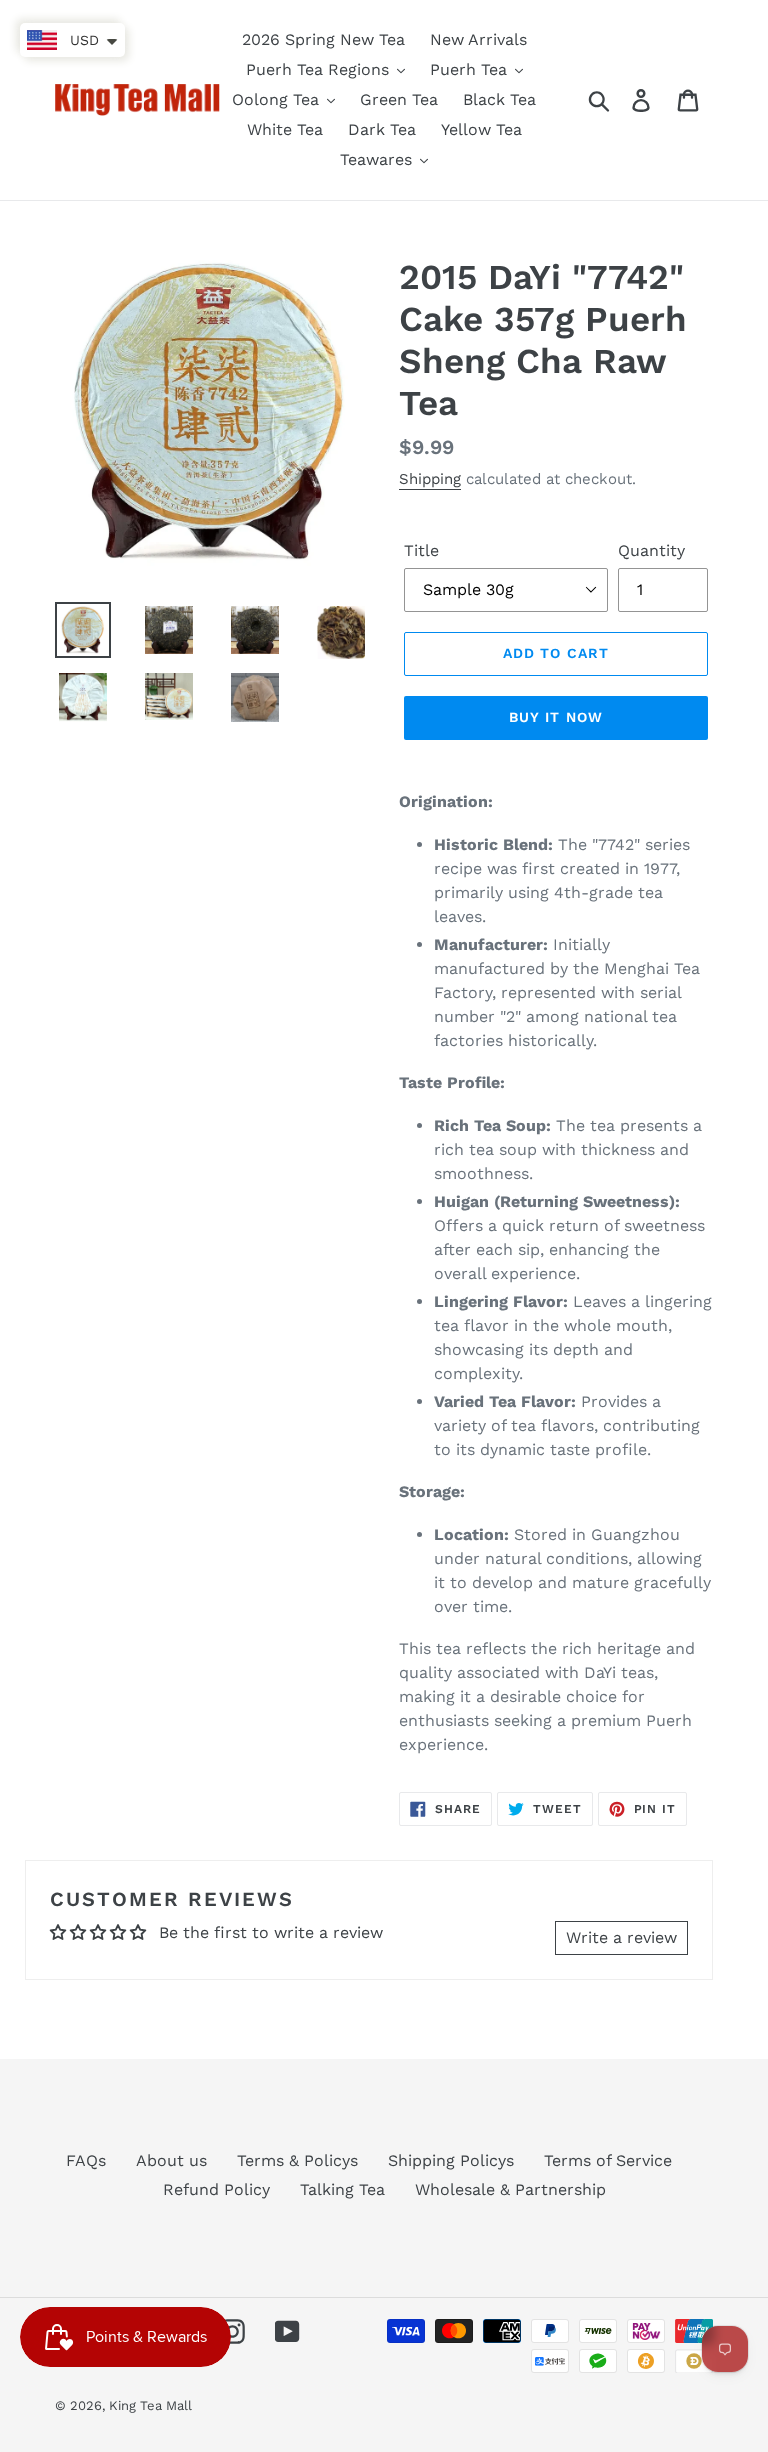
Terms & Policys (297, 2160)
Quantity (651, 550)
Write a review (621, 1937)
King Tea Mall (150, 2405)
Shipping (430, 479)
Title (421, 550)
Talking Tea (342, 2189)
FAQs (86, 2160)
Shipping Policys (451, 2160)
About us (171, 2160)
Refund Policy (216, 2189)
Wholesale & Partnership (510, 2189)
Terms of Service (608, 2160)
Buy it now (556, 717)
